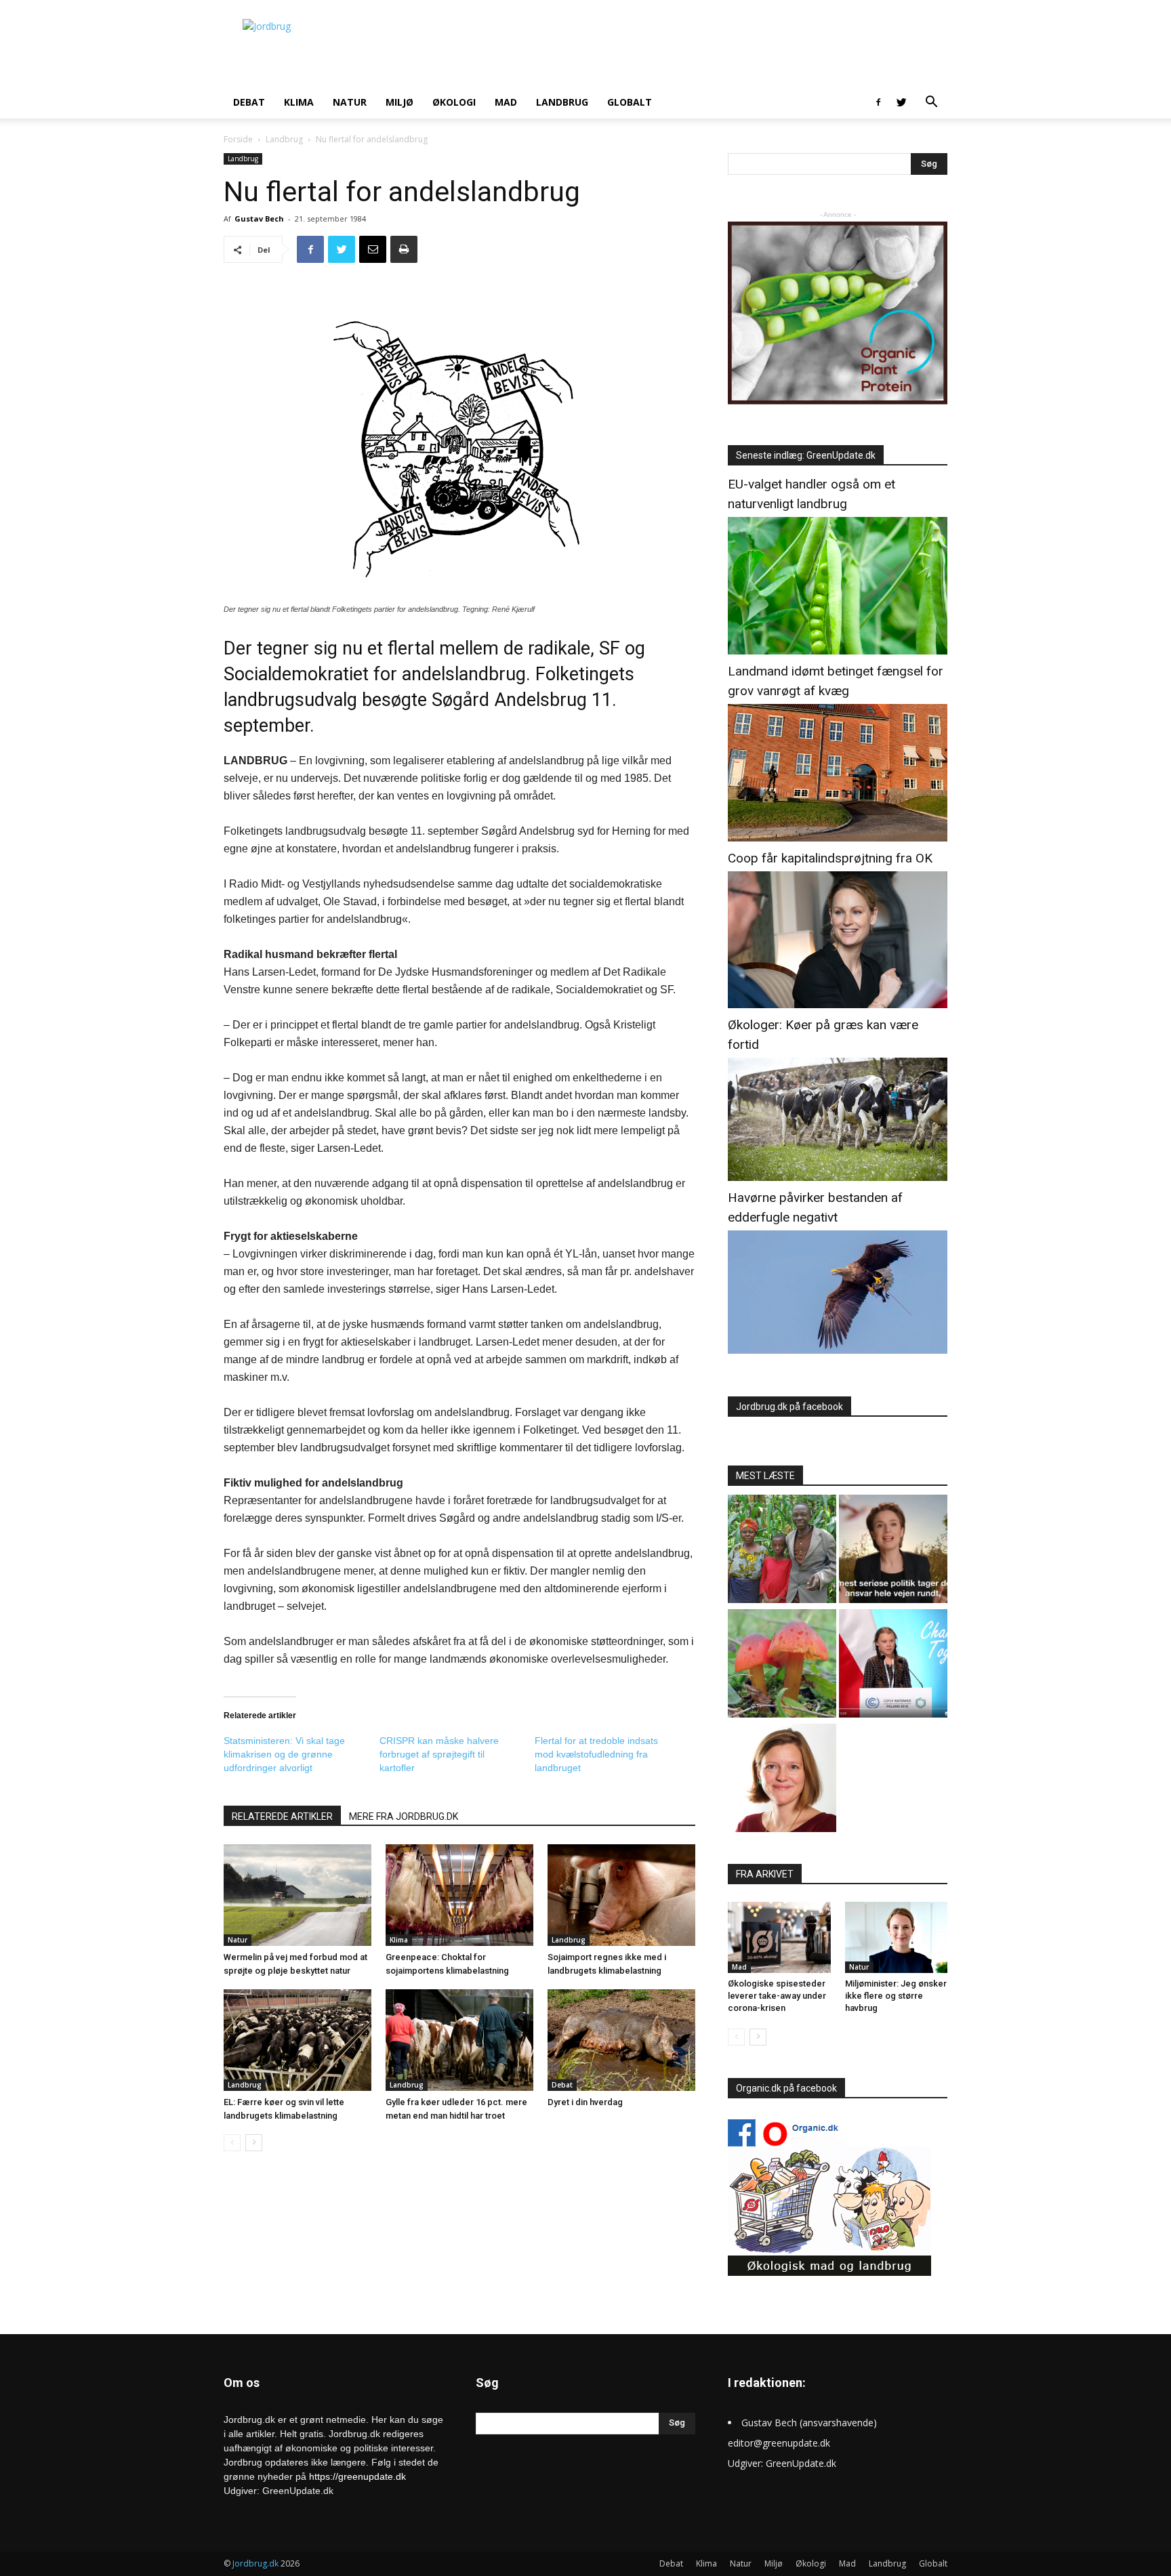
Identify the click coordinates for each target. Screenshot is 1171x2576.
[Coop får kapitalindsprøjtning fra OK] (838, 1004)
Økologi (454, 102)
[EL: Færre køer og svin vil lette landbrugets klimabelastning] (297, 2040)
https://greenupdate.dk (357, 2476)
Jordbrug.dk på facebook (789, 1407)
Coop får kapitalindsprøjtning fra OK (830, 858)
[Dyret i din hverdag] (621, 2040)
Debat (249, 102)
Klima (299, 102)
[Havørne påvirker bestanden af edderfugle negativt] (838, 1350)
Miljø (399, 102)
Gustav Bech (259, 219)
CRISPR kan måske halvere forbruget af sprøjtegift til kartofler (439, 1754)
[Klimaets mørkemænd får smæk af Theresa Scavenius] (893, 1551)
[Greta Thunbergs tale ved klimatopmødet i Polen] (893, 1665)
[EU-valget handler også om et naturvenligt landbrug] (838, 651)
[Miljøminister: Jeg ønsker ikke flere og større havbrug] (897, 1937)
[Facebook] (878, 102)
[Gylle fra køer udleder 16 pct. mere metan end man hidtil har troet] (459, 2040)
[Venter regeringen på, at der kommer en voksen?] (782, 1780)
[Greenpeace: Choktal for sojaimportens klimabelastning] (459, 1895)
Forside (238, 139)
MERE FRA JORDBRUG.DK (404, 1816)
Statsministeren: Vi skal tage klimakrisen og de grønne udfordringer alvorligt (284, 1754)
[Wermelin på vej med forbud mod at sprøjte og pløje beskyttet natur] (297, 1895)
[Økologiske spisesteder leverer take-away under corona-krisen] (779, 1937)
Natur (350, 102)
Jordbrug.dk (255, 2563)
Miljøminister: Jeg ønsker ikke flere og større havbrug (896, 1996)
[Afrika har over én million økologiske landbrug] (782, 1551)
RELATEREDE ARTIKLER (282, 1816)
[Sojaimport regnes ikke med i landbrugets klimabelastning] (621, 1895)
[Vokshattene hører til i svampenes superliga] (782, 1665)
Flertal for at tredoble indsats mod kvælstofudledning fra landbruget (596, 1754)
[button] (931, 103)
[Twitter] (901, 102)
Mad (506, 102)
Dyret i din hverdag (585, 2102)
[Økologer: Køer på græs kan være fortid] (838, 1177)
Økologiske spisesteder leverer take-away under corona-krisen (777, 1996)
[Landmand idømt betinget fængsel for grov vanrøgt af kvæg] (838, 838)
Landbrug (562, 102)
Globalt (630, 102)
